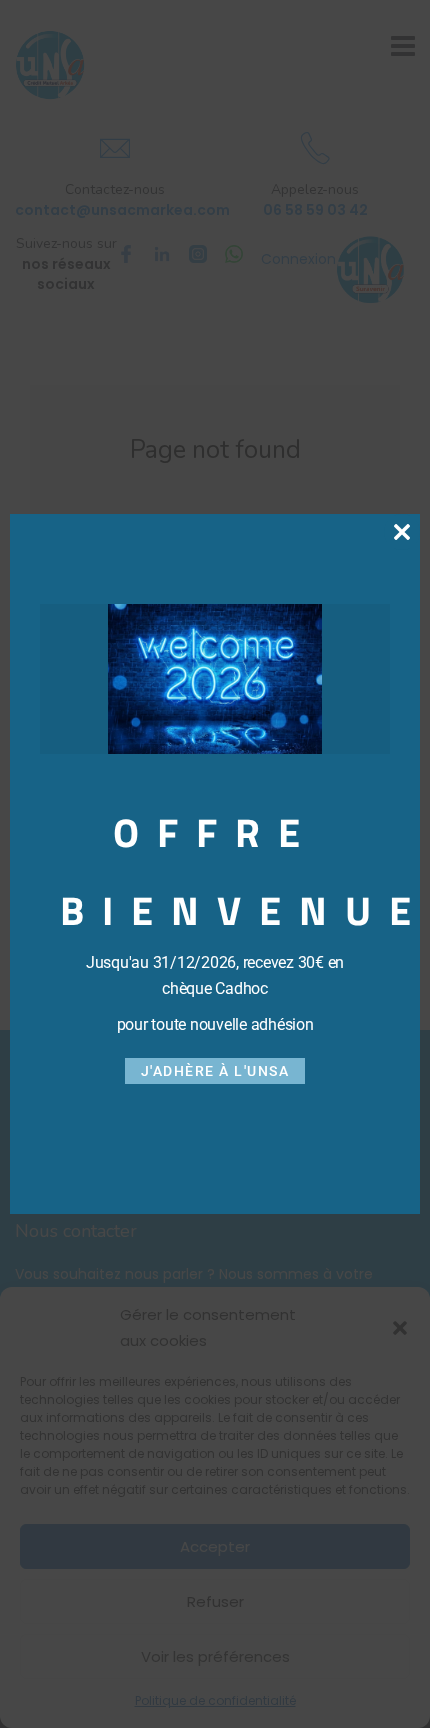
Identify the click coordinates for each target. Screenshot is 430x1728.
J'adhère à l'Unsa (215, 1071)
